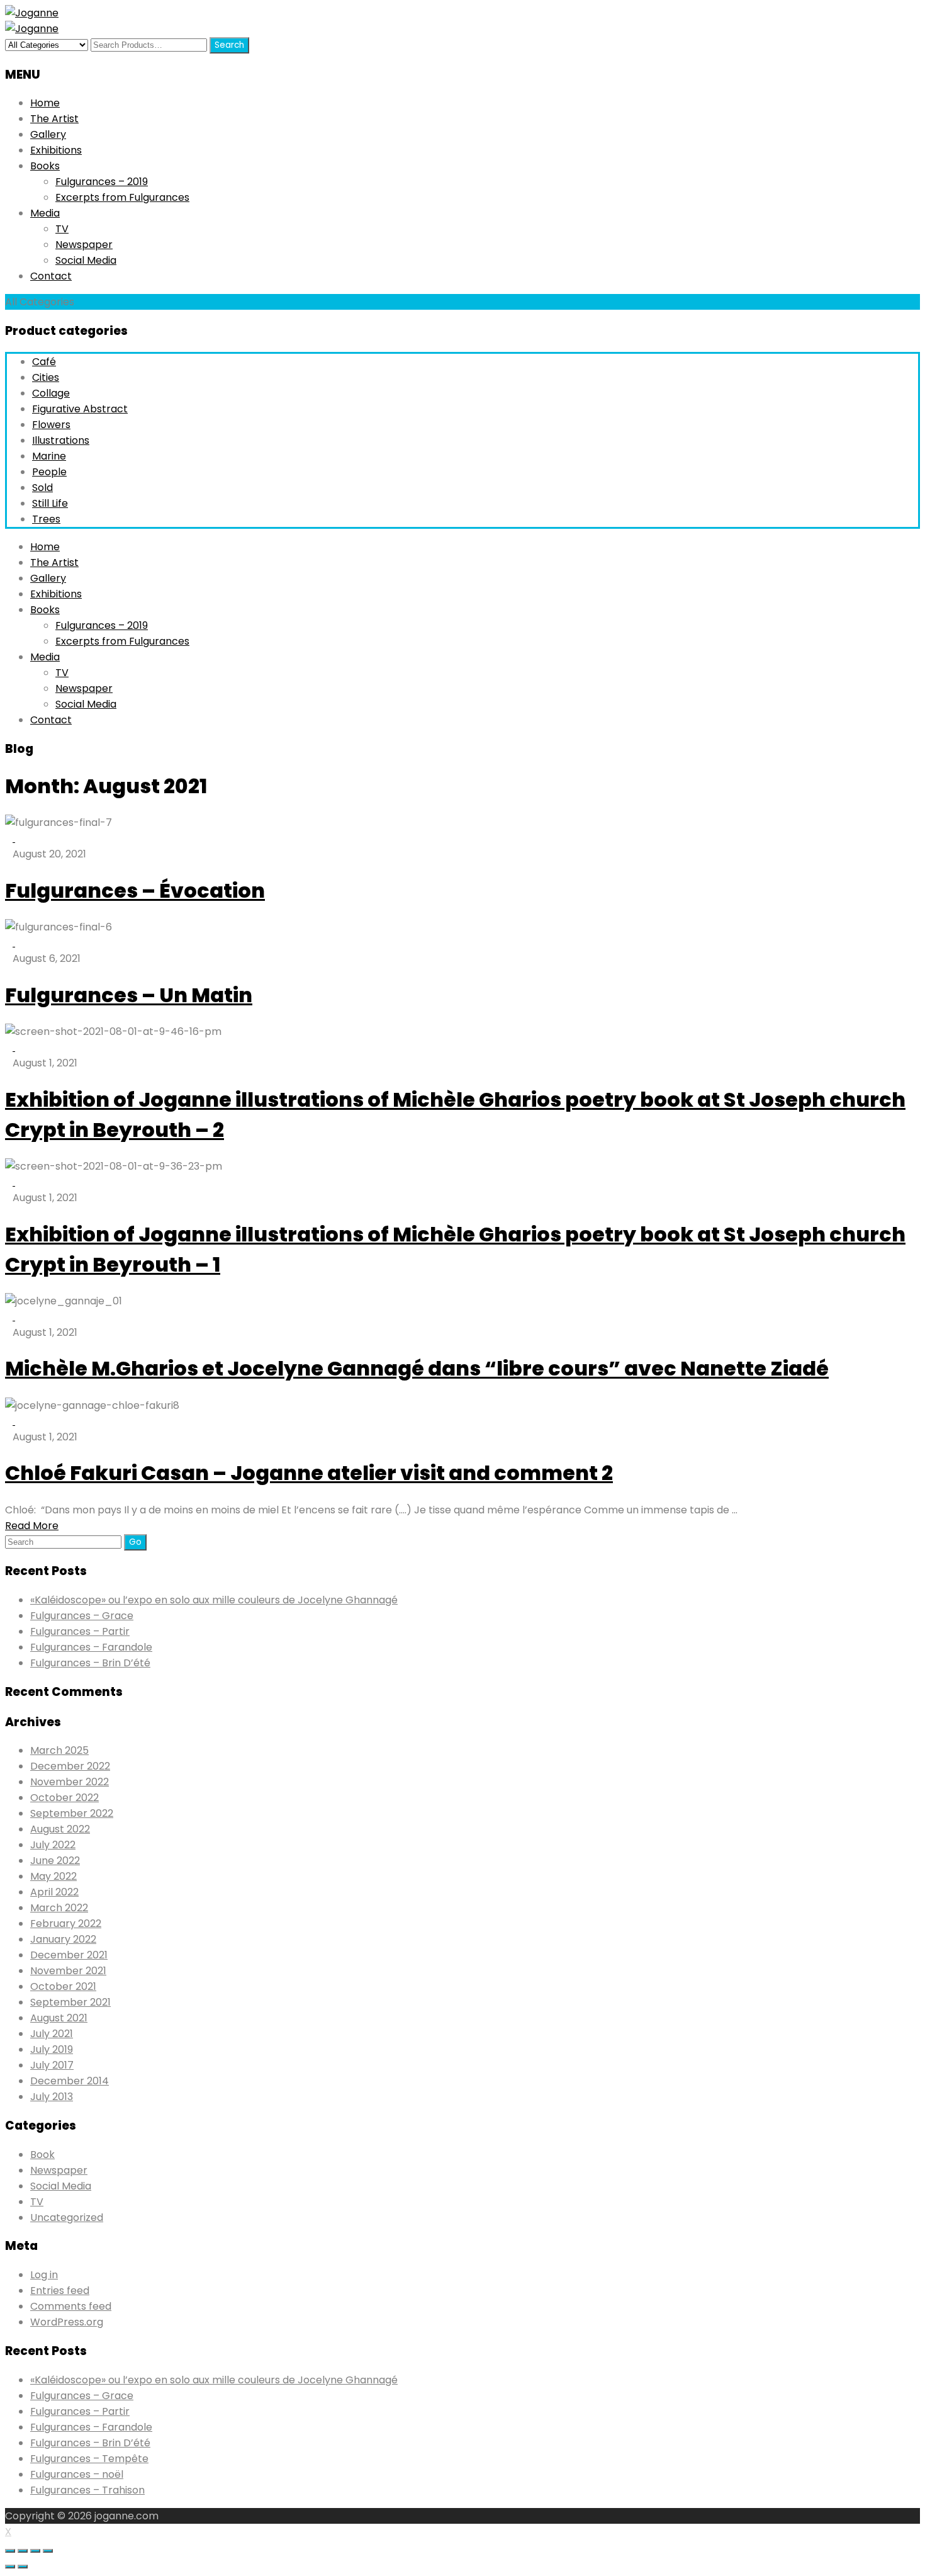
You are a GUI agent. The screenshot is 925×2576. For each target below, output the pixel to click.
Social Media (86, 260)
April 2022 (54, 1892)
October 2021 (63, 1986)
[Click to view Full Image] (10, 838)
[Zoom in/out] (48, 2551)
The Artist (54, 119)
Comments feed (71, 2306)
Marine (49, 456)
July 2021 (52, 2034)
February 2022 (66, 1924)
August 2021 (59, 2018)
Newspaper (84, 245)
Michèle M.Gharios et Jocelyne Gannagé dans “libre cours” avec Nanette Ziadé (417, 1368)
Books (45, 166)
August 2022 (60, 1829)
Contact (51, 276)
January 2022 (63, 1939)
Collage (51, 393)
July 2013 (52, 2097)
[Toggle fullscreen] (35, 2551)
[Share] (23, 2551)
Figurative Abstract (80, 409)
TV (62, 229)
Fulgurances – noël (77, 2474)
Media (45, 213)
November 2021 (68, 1971)
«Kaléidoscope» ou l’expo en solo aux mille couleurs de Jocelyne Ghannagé (214, 1600)
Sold (42, 488)
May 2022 (53, 1876)
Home (45, 103)
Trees (46, 519)
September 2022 (72, 1813)
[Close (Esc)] (10, 2551)
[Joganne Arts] (32, 13)
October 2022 (64, 1798)
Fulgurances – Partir (80, 1631)
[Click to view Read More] (19, 838)
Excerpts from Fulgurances (122, 197)
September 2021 (70, 2002)
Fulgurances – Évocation (135, 890)
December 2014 (70, 2081)
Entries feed (60, 2291)
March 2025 (59, 1750)
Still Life (50, 503)
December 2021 (69, 1955)
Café (44, 362)
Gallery (48, 134)
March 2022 (59, 1908)
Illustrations (61, 440)
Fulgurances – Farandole (91, 1647)
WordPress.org (67, 2322)
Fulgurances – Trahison (87, 2490)
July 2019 (52, 2049)
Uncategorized (67, 2217)
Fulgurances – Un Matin (129, 995)
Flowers (51, 425)
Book (42, 2155)
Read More (32, 1526)
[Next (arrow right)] (23, 2567)
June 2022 (55, 1861)
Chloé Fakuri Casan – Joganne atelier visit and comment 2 (309, 1473)
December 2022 (70, 1766)
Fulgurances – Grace (82, 1616)
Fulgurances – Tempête (89, 2459)
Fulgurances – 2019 (102, 182)
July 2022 (53, 1845)
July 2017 (52, 2065)
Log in (44, 2275)
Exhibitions (56, 150)
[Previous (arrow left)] (10, 2567)
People (49, 472)
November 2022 (70, 1782)
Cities (46, 377)
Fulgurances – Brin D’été (90, 1663)
